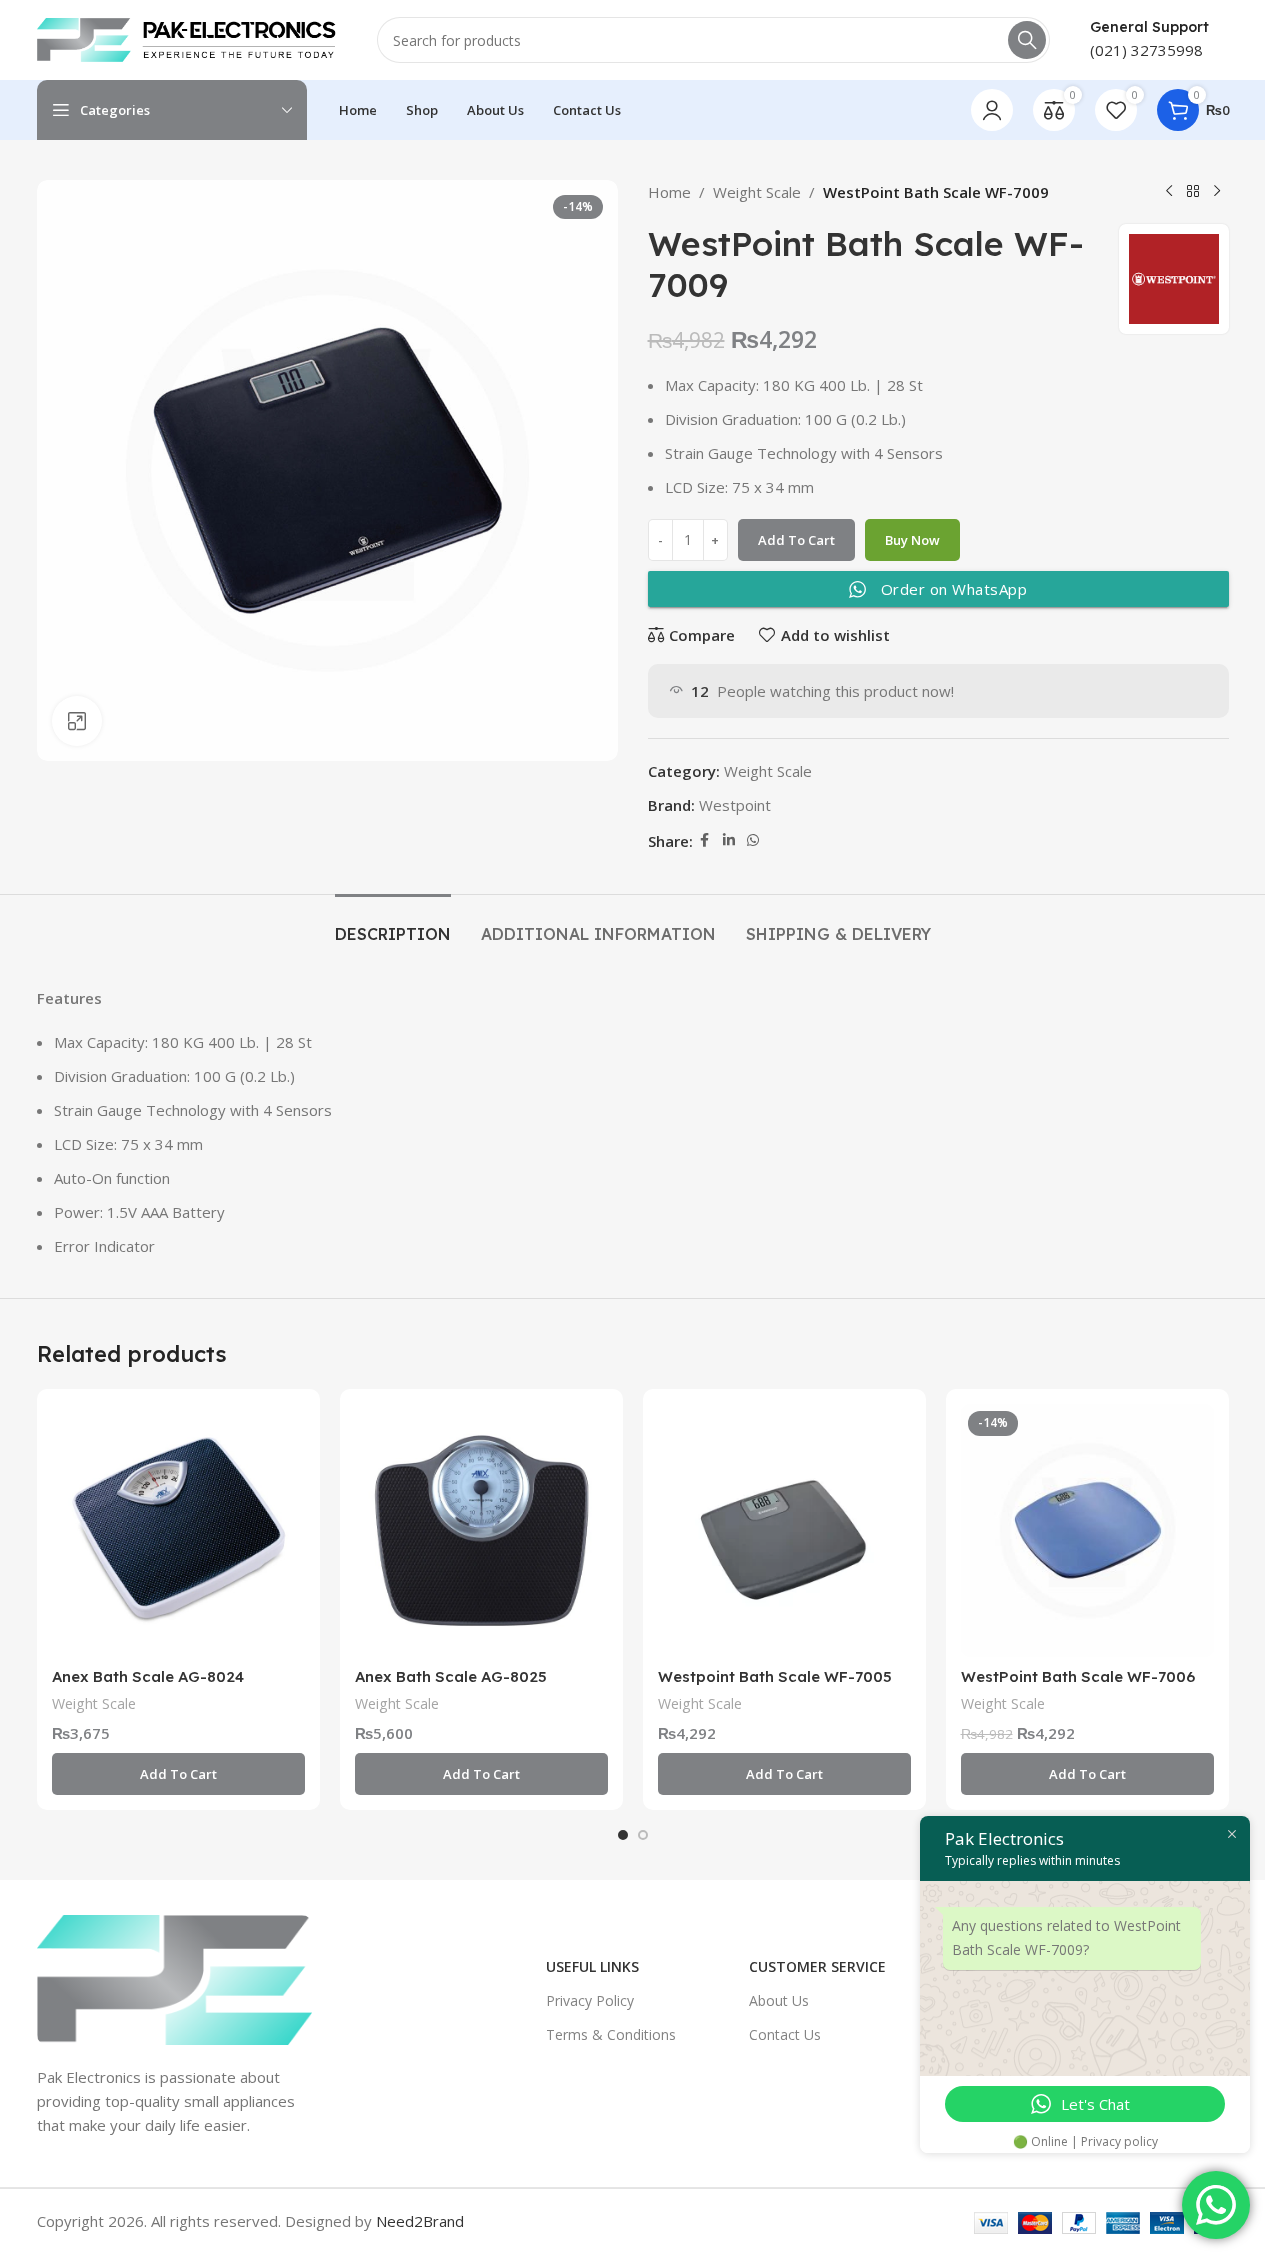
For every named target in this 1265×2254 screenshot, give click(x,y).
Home (669, 192)
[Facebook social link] (705, 840)
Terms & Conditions (611, 2034)
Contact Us (785, 2034)
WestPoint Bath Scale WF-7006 (1078, 1676)
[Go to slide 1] (623, 1835)
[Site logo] (187, 38)
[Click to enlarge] (77, 721)
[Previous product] (1169, 192)
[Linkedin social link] (729, 840)
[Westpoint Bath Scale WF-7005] (784, 1530)
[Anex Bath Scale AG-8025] (481, 1530)
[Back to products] (1193, 192)
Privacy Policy (590, 2000)
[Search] (1027, 40)
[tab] (393, 924)
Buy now (912, 540)
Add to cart (796, 540)
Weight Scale (757, 192)
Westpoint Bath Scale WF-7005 (775, 1676)
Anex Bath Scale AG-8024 (148, 1676)
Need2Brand (420, 2221)
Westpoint (735, 805)
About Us (779, 2000)
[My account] (992, 110)
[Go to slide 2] (643, 1835)
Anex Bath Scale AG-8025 (451, 1676)
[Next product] (1217, 192)
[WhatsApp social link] (753, 840)
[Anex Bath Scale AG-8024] (178, 1530)
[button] (178, 1774)
